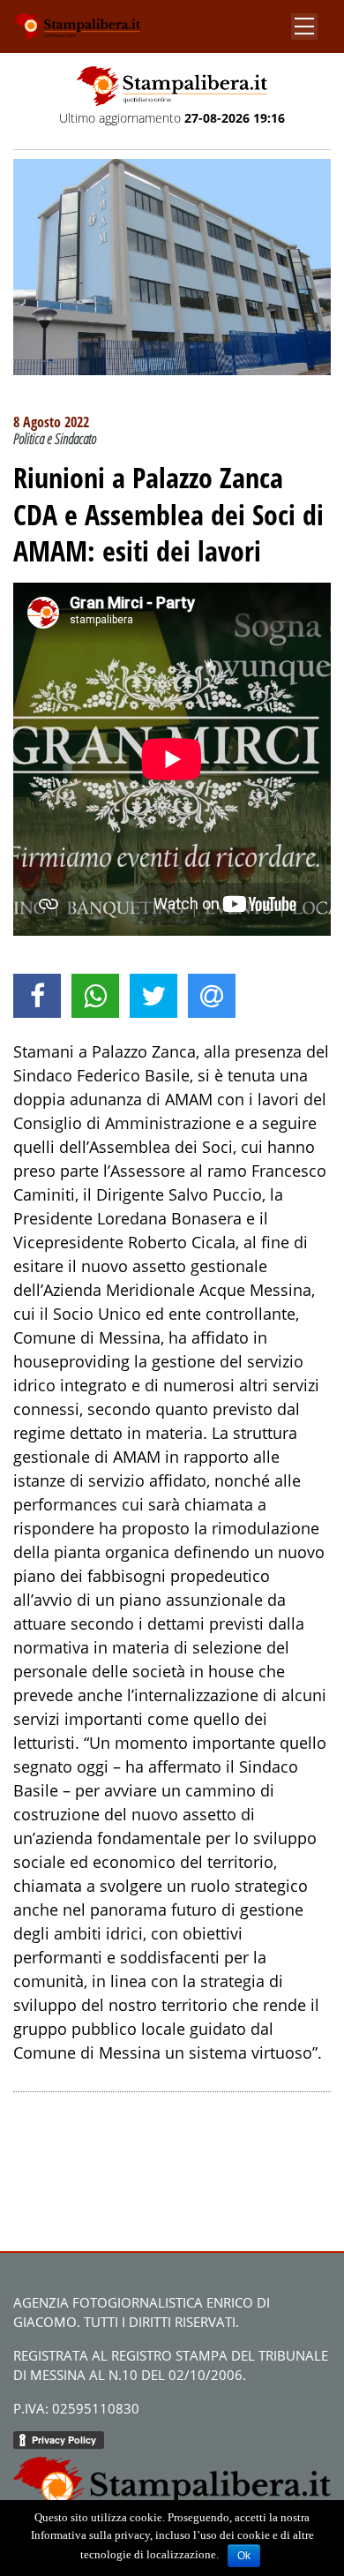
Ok (244, 2556)
